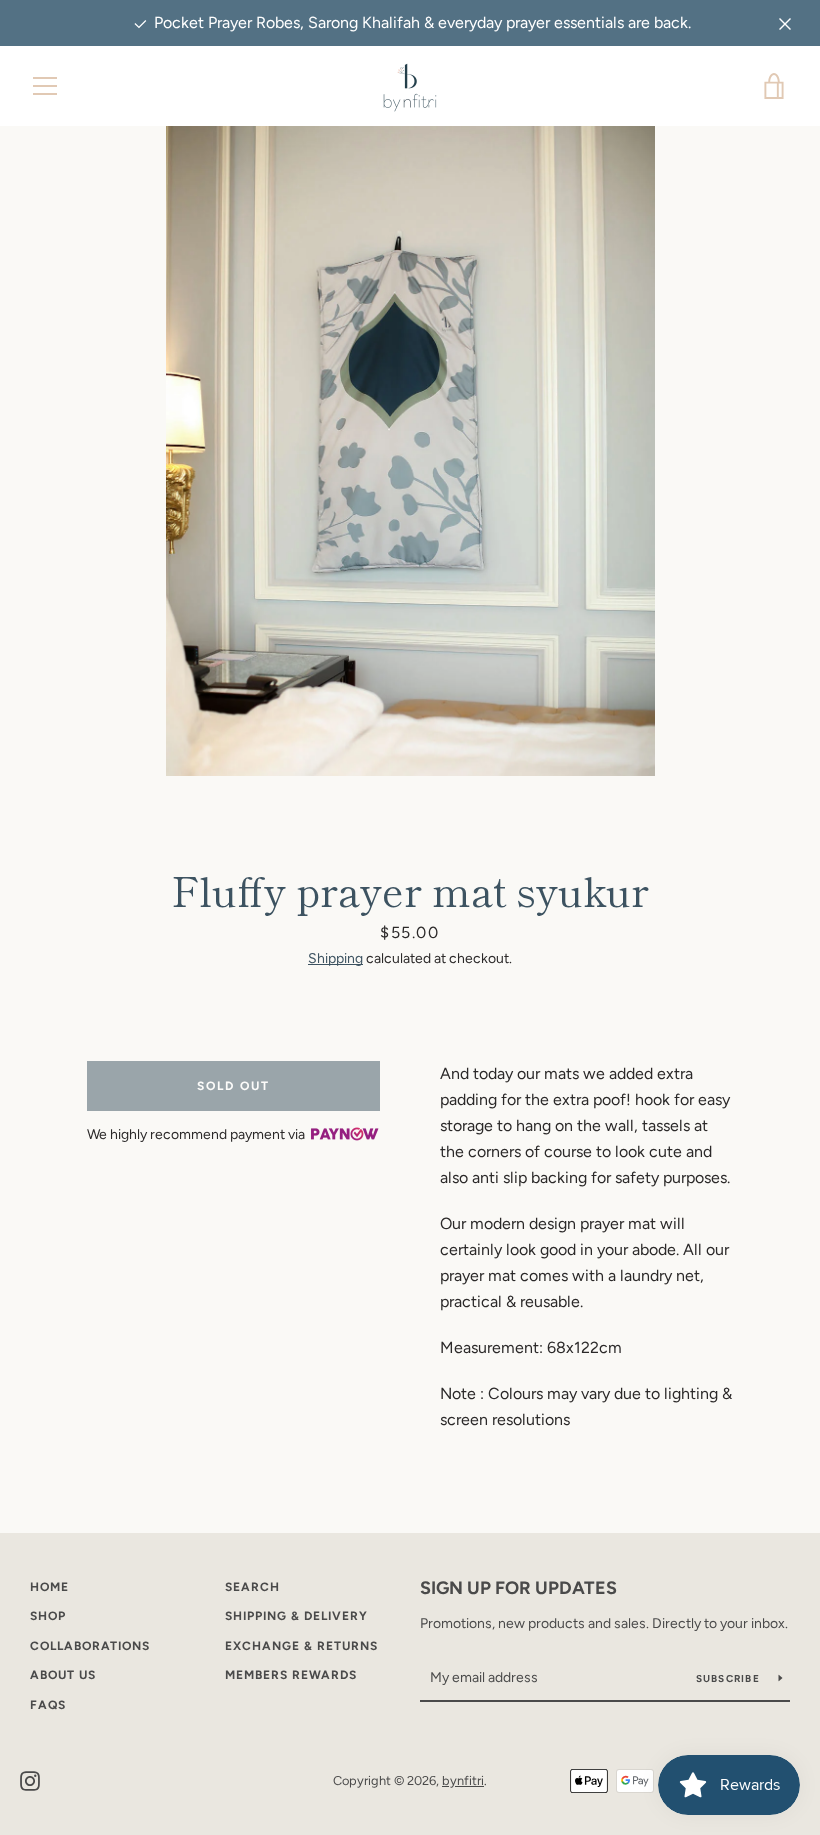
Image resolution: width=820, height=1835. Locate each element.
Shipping (335, 958)
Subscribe (730, 1678)
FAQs (48, 1705)
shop (48, 1616)
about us (63, 1675)
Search (252, 1587)
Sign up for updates (518, 1588)
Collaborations (90, 1646)
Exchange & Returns (301, 1646)
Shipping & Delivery (296, 1616)
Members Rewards (291, 1675)
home (49, 1587)
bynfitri (463, 1780)
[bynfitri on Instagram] (30, 1779)
